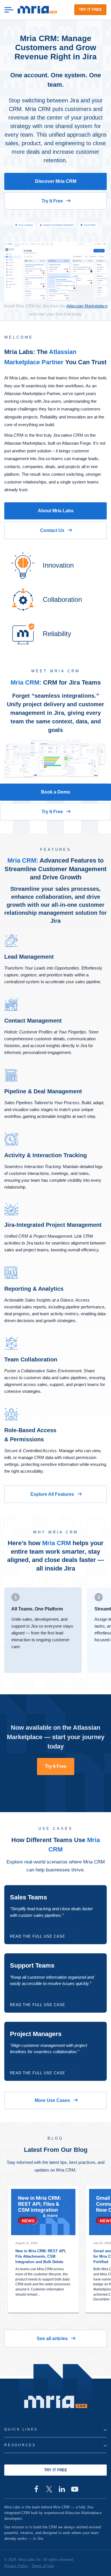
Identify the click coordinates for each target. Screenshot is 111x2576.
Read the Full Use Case (38, 1936)
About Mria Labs (56, 511)
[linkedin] (62, 2489)
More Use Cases (52, 2100)
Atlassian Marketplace (87, 306)
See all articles (52, 2339)
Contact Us (52, 530)
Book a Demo (56, 792)
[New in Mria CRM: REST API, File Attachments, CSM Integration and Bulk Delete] (43, 2212)
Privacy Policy (16, 2566)
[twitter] (49, 2489)
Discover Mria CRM (56, 181)
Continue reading (43, 2305)
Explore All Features (52, 1494)
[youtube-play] (75, 2489)
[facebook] (36, 2489)
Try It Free (52, 201)
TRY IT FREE (90, 10)
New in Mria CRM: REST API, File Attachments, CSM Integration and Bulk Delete (41, 2256)
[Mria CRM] (37, 10)
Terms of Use (43, 2566)
